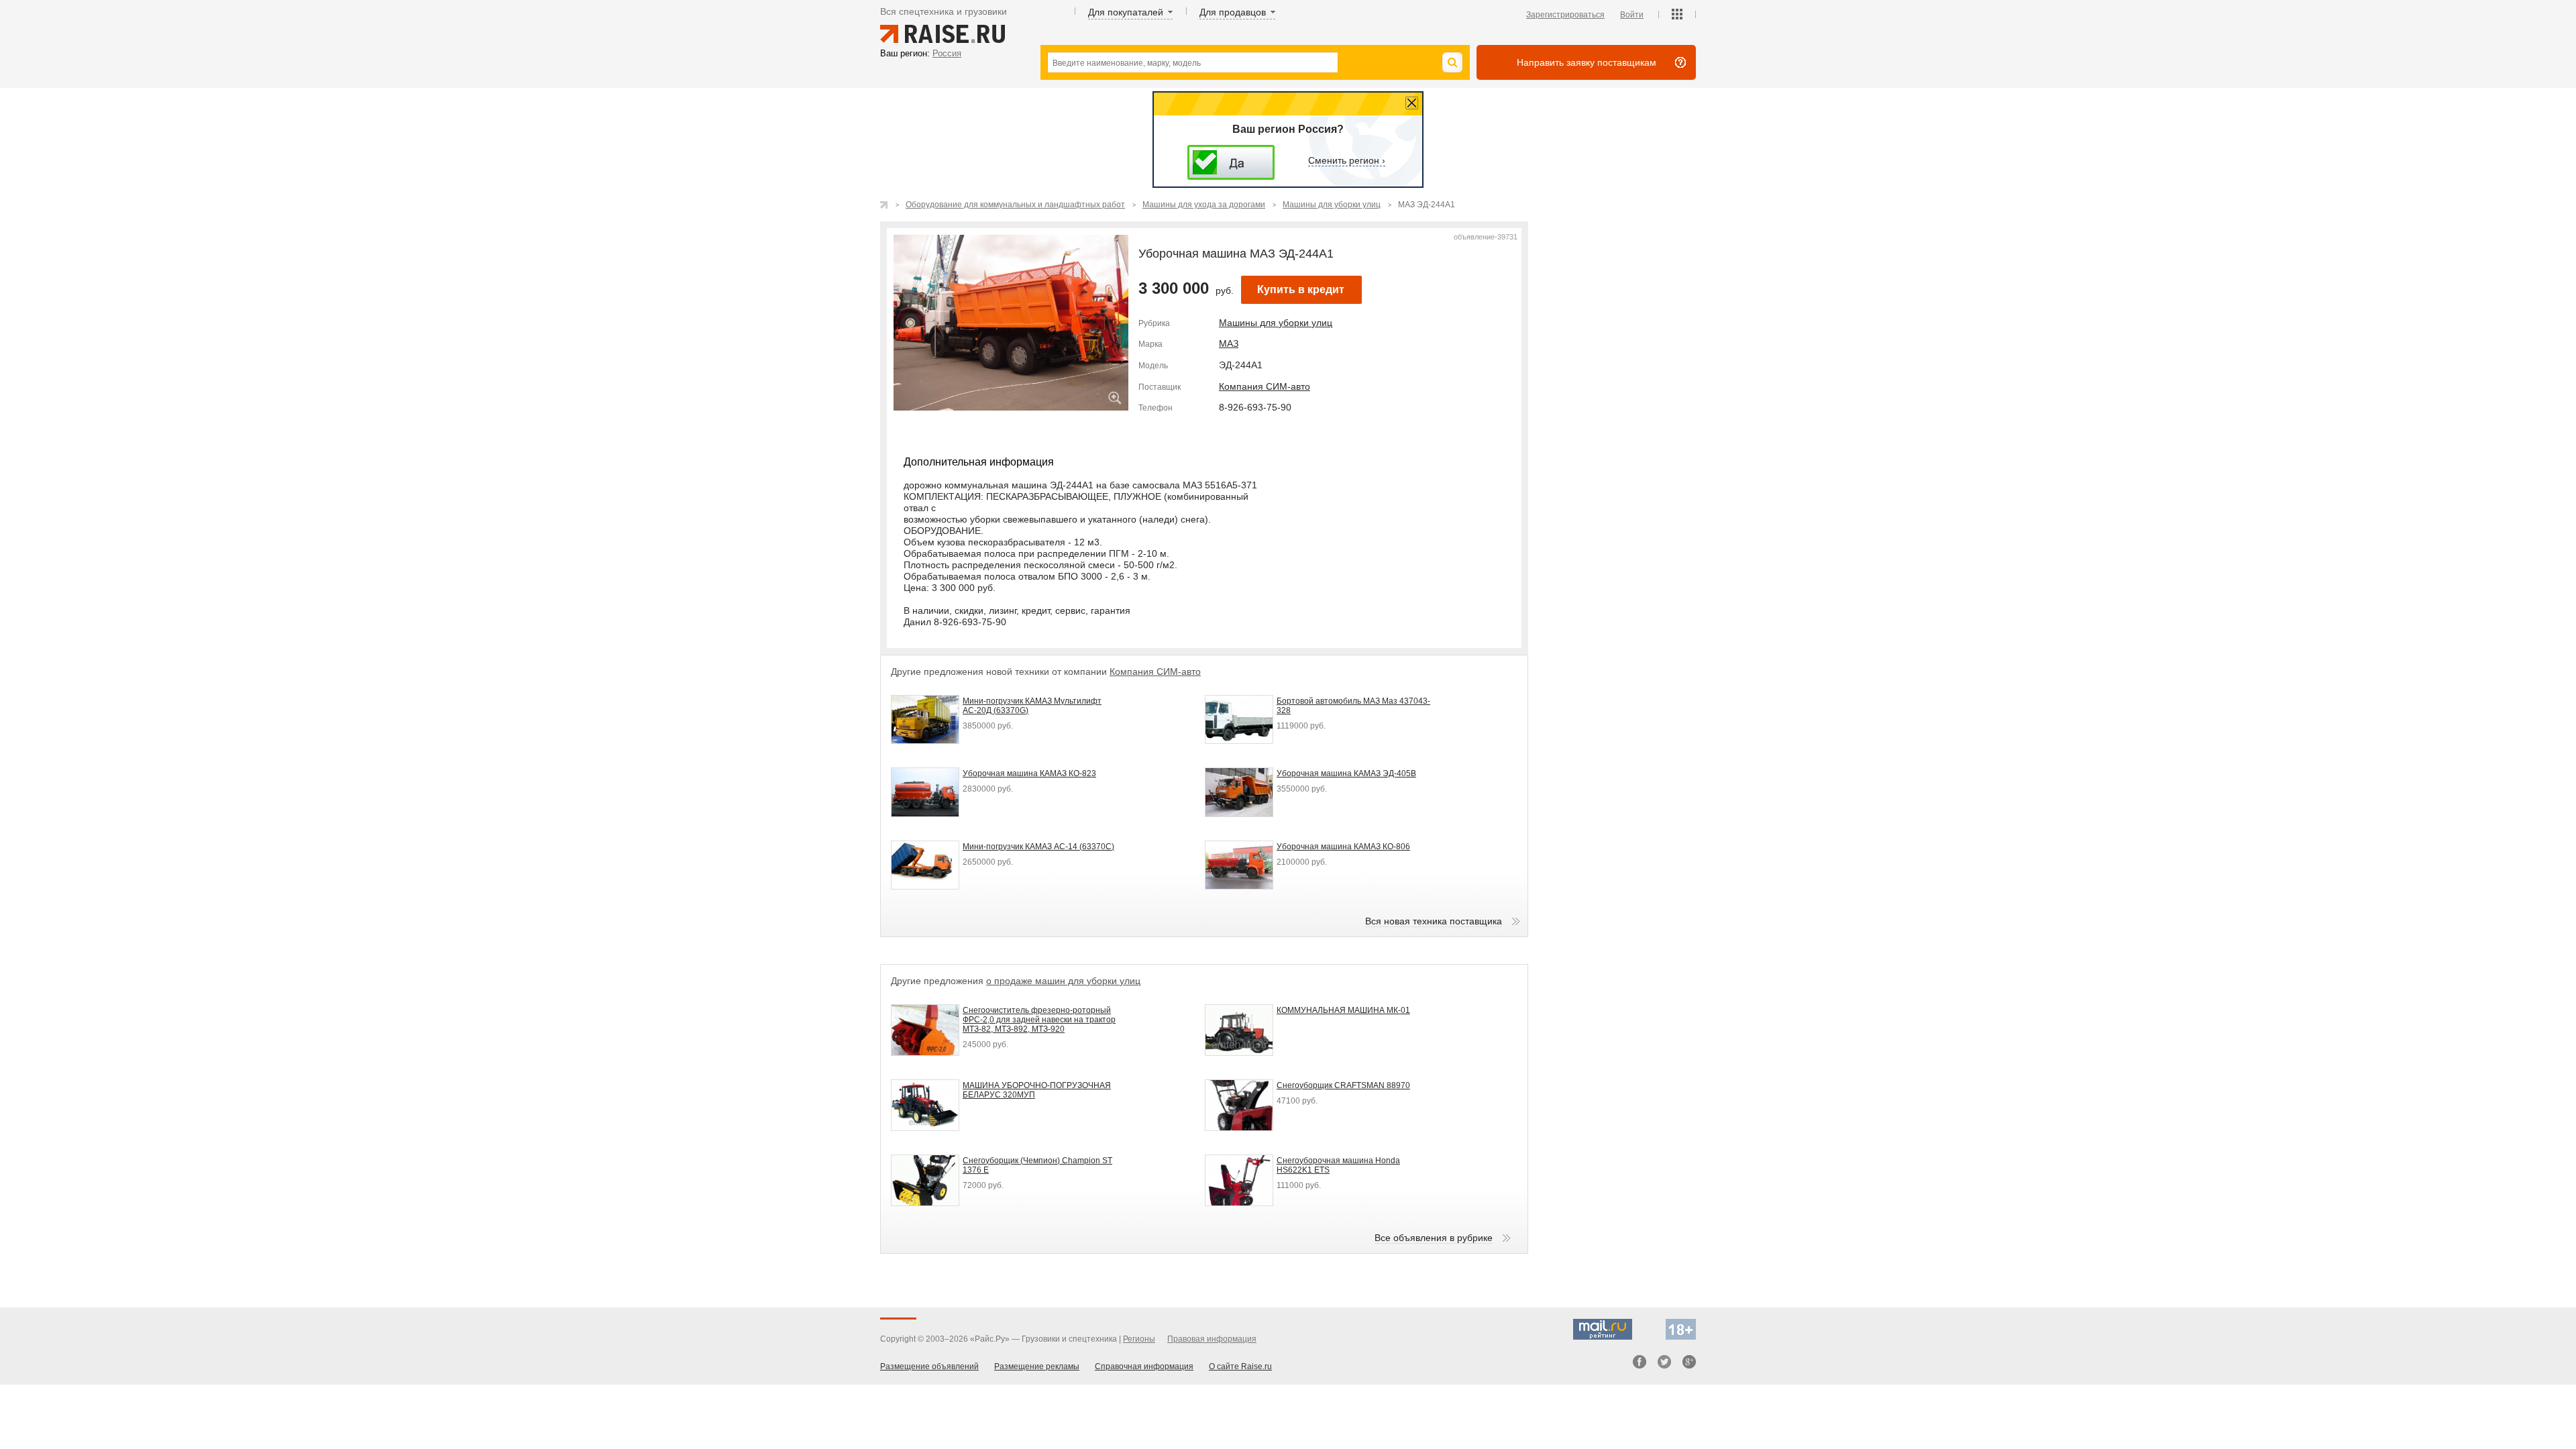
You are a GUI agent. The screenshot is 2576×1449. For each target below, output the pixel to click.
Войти (1632, 15)
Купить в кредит (1301, 289)
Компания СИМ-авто (1265, 386)
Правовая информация (1212, 1339)
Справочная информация (1144, 1366)
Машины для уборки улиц (1276, 323)
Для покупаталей (1126, 12)
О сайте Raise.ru (1240, 1366)
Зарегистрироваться (1565, 15)
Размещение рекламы (1037, 1366)
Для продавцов (1233, 12)
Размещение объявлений (929, 1366)
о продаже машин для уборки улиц (1063, 981)
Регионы (1139, 1339)
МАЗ (1229, 343)
